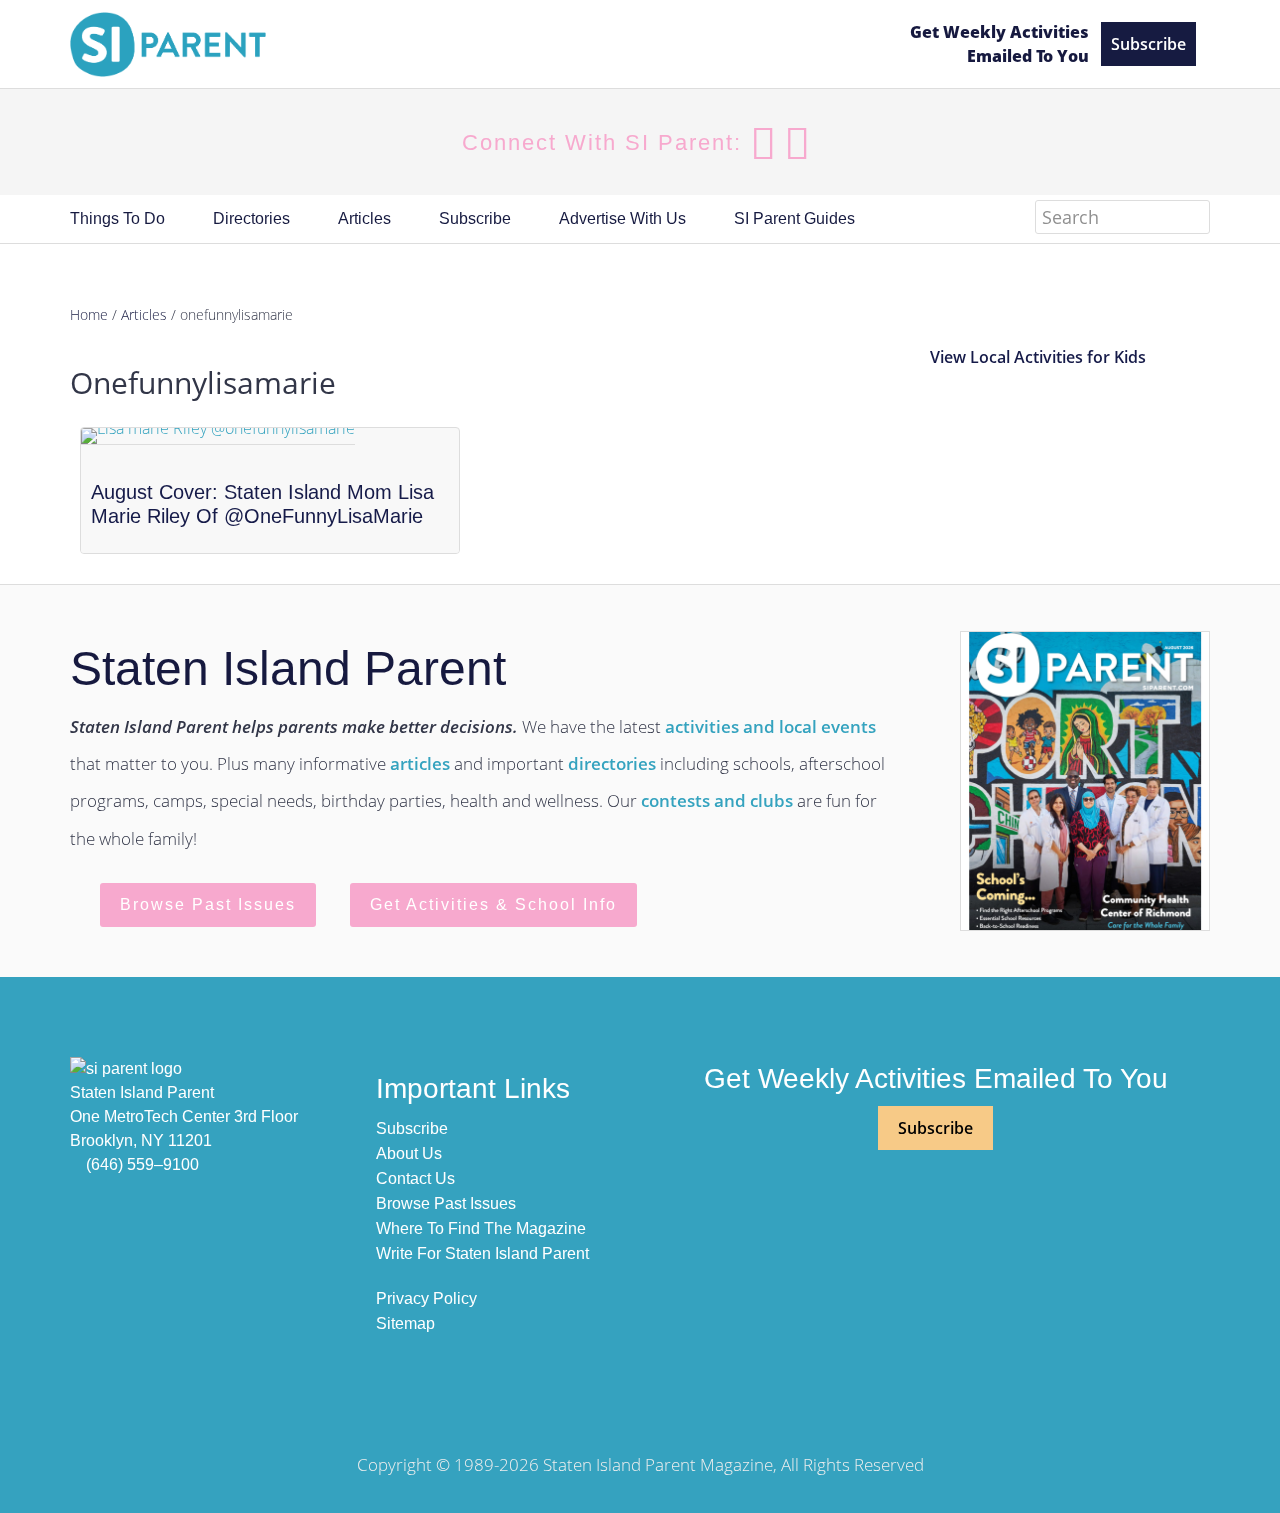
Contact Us (415, 1178)
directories (612, 763)
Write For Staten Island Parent (482, 1253)
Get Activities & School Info (493, 904)
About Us (409, 1153)
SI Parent (240, 44)
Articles (144, 314)
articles (420, 763)
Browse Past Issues (208, 904)
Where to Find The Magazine (481, 1228)
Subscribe (1148, 44)
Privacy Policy (426, 1298)
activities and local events (770, 726)
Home (89, 314)
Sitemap (405, 1323)
